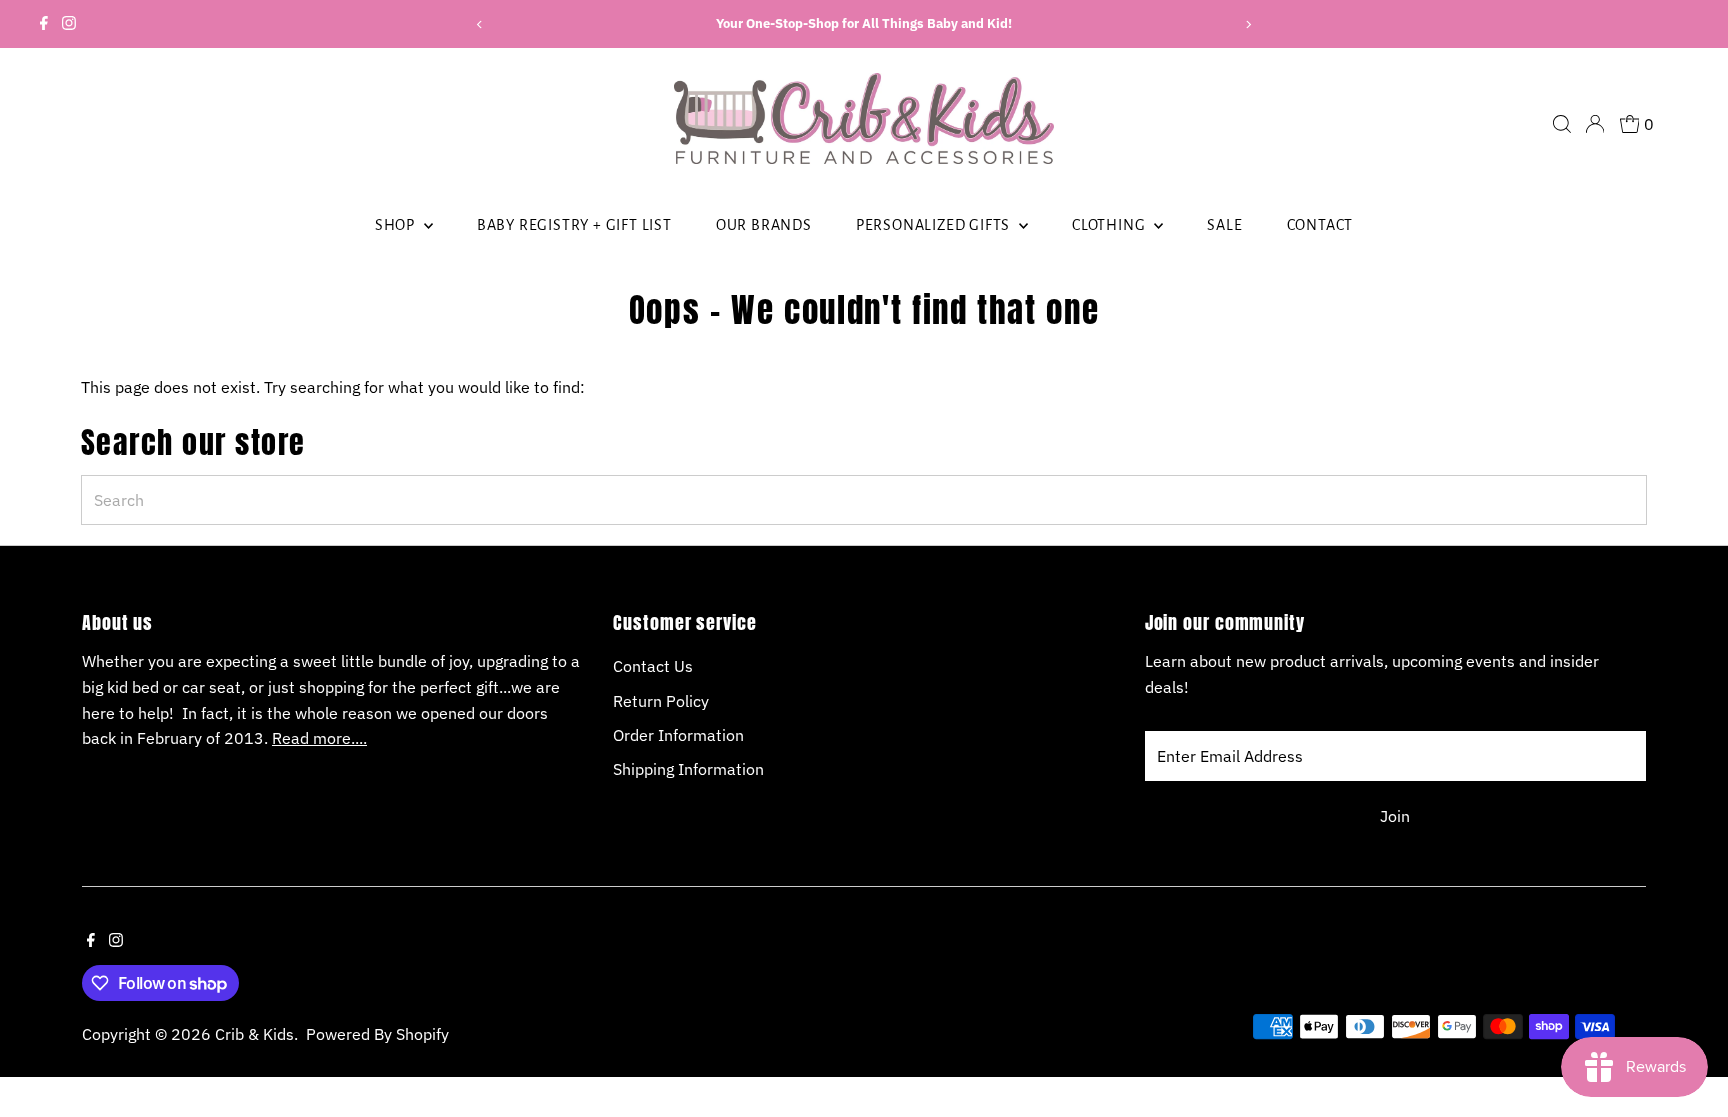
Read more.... (319, 738)
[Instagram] (69, 24)
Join (1395, 816)
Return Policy (661, 701)
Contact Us (653, 666)
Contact (1320, 225)
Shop (397, 225)
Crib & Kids (254, 1034)
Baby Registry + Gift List (574, 225)
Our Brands (764, 225)
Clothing (1110, 225)
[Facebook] (44, 24)
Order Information (678, 735)
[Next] (1248, 24)
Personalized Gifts (935, 225)
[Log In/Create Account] (1595, 124)
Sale (1224, 225)
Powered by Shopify (377, 1034)
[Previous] (479, 24)
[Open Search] (1562, 124)
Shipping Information (688, 769)
